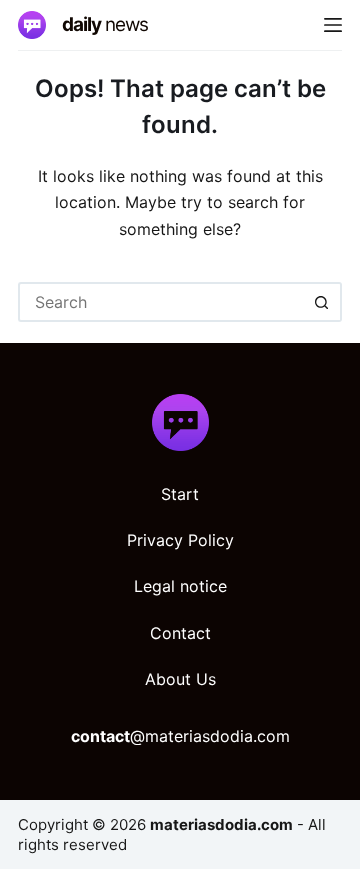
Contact (180, 633)
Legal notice (180, 586)
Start (180, 494)
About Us (180, 679)
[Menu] (333, 25)
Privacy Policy (180, 540)
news (105, 24)
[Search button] (322, 302)
